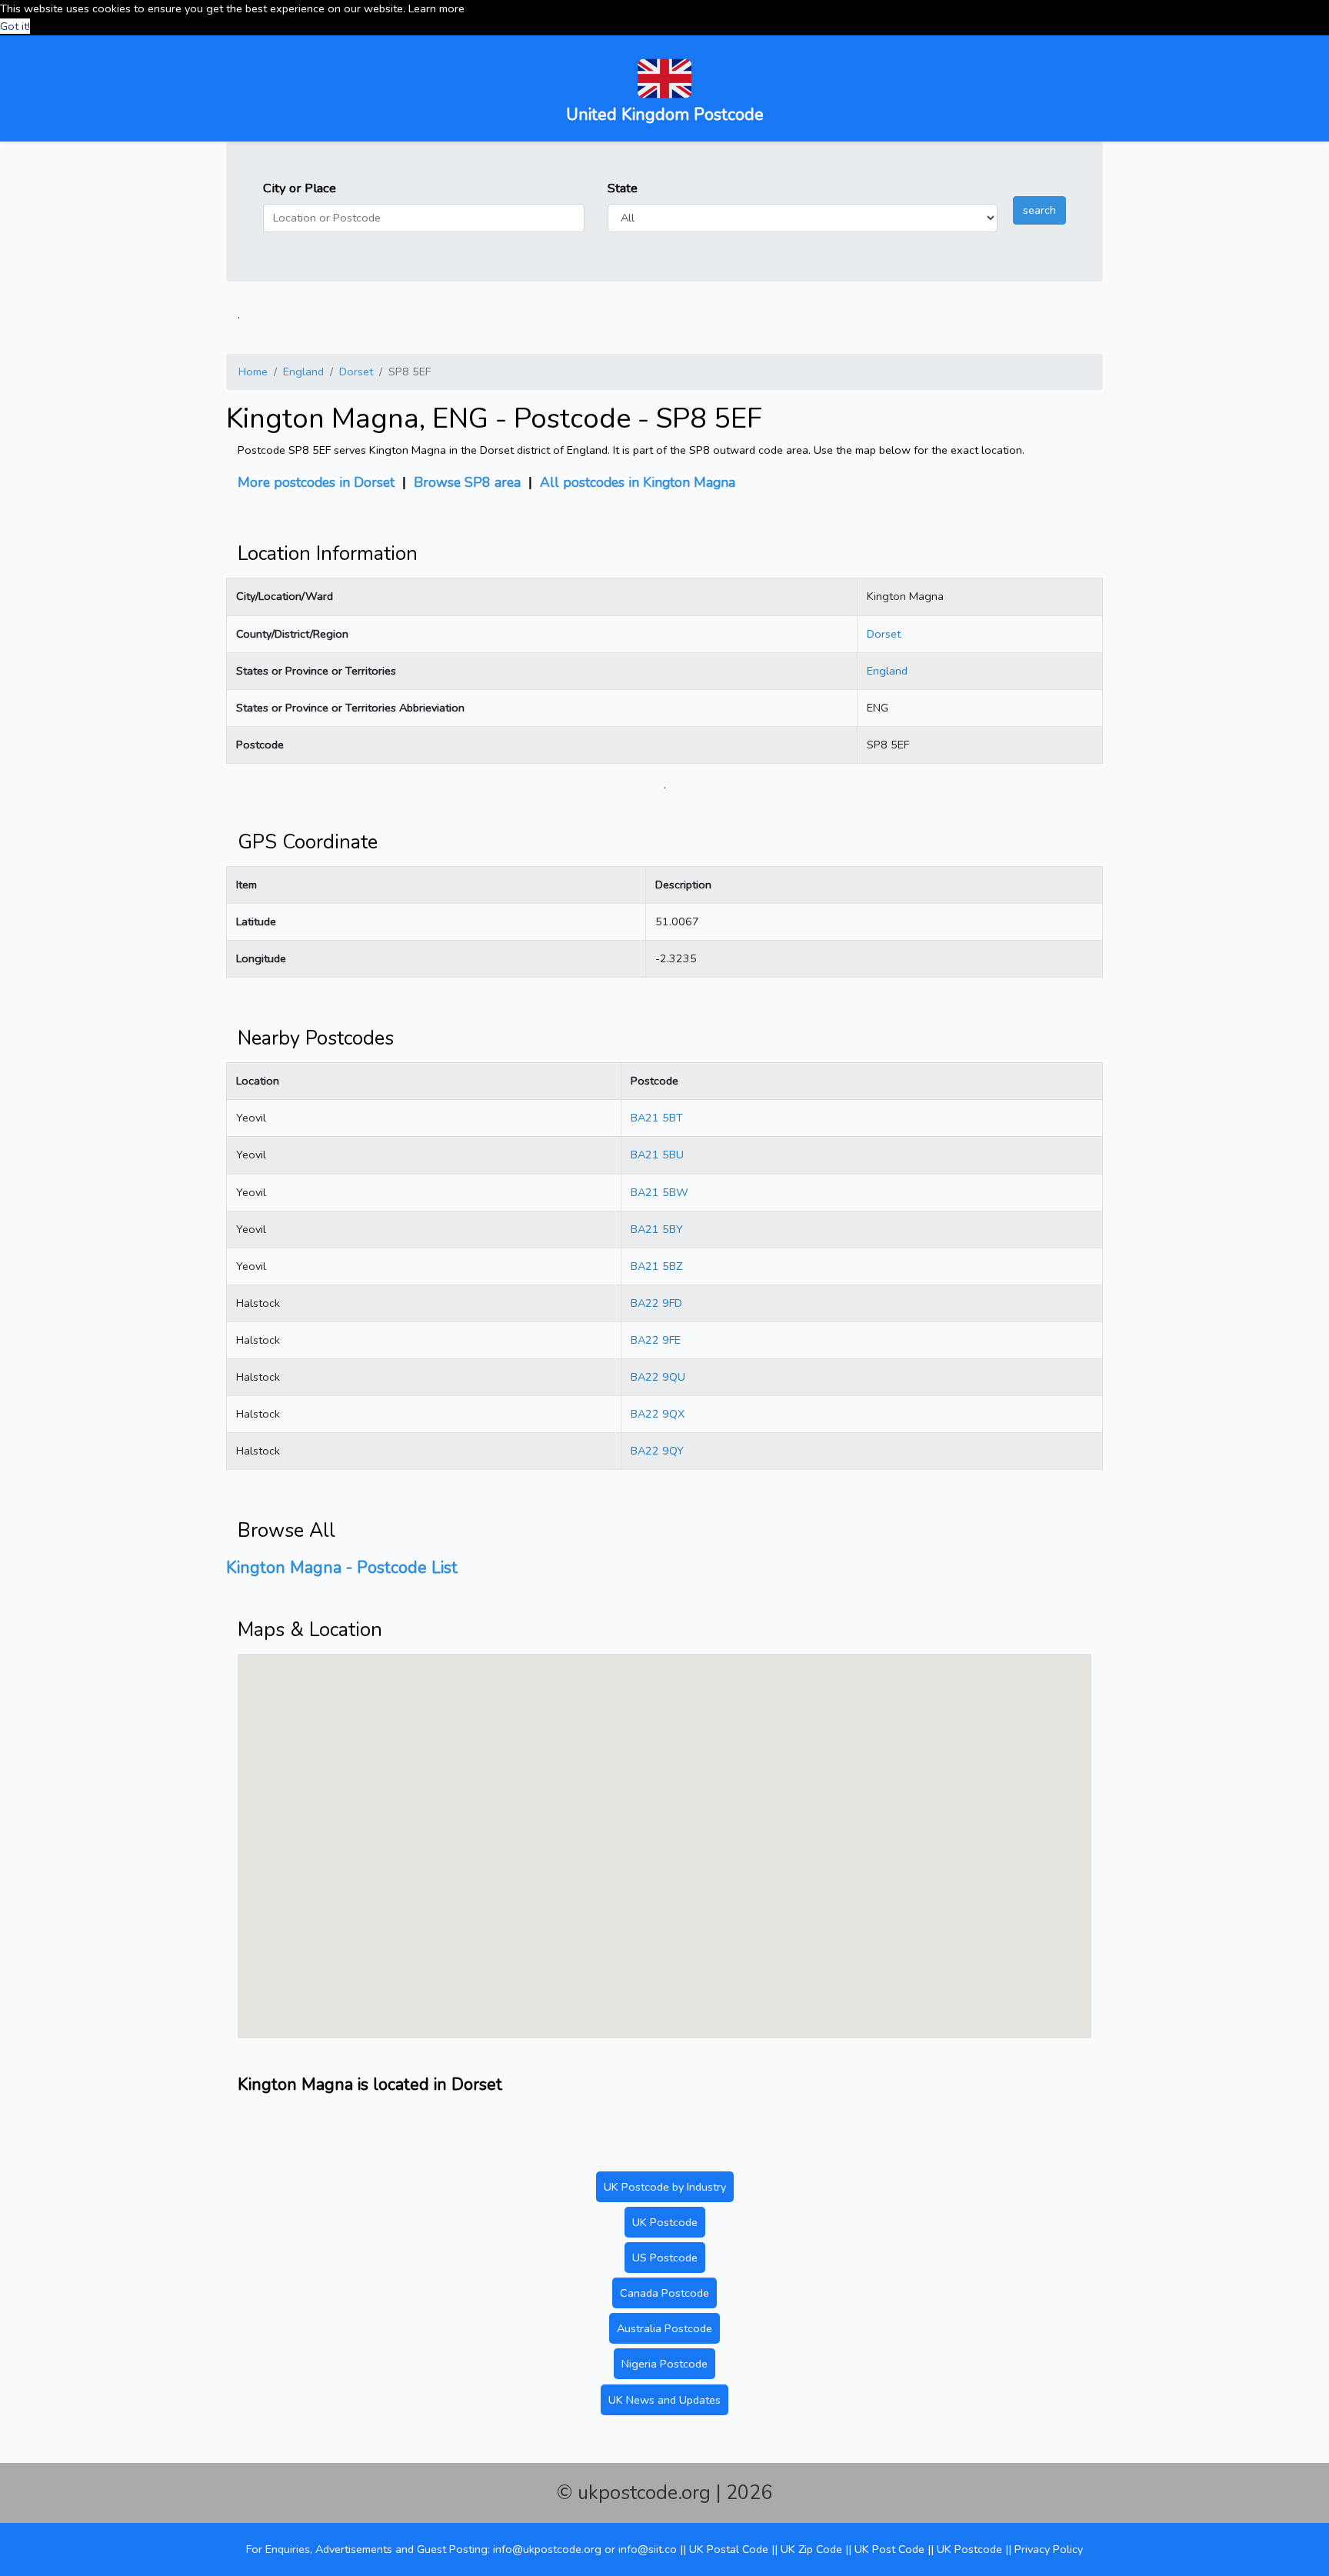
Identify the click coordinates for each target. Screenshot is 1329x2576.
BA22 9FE (656, 1340)
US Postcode (665, 2258)
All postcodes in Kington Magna (638, 482)
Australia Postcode (664, 2328)
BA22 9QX (658, 1414)
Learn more (436, 8)
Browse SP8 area (467, 482)
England (303, 372)
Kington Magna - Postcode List (342, 1568)
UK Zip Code (811, 2549)
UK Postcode (665, 2222)
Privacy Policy (1049, 2549)
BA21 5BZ (656, 1266)
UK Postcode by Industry (665, 2187)
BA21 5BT (657, 1118)
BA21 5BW (660, 1192)
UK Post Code (889, 2549)
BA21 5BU (657, 1155)
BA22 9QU (658, 1377)
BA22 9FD (656, 1303)
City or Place (300, 188)
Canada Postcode (664, 2293)
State (623, 188)
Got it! (15, 26)
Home (253, 372)
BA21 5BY (657, 1229)
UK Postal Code (729, 2549)
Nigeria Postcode (664, 2364)
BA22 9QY (657, 1451)
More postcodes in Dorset (316, 482)
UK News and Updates (664, 2400)
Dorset (356, 372)
